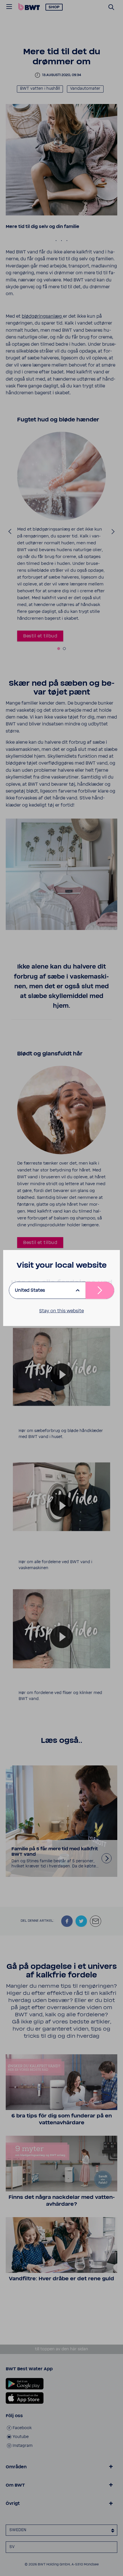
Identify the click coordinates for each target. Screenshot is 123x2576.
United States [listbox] (30, 1290)
